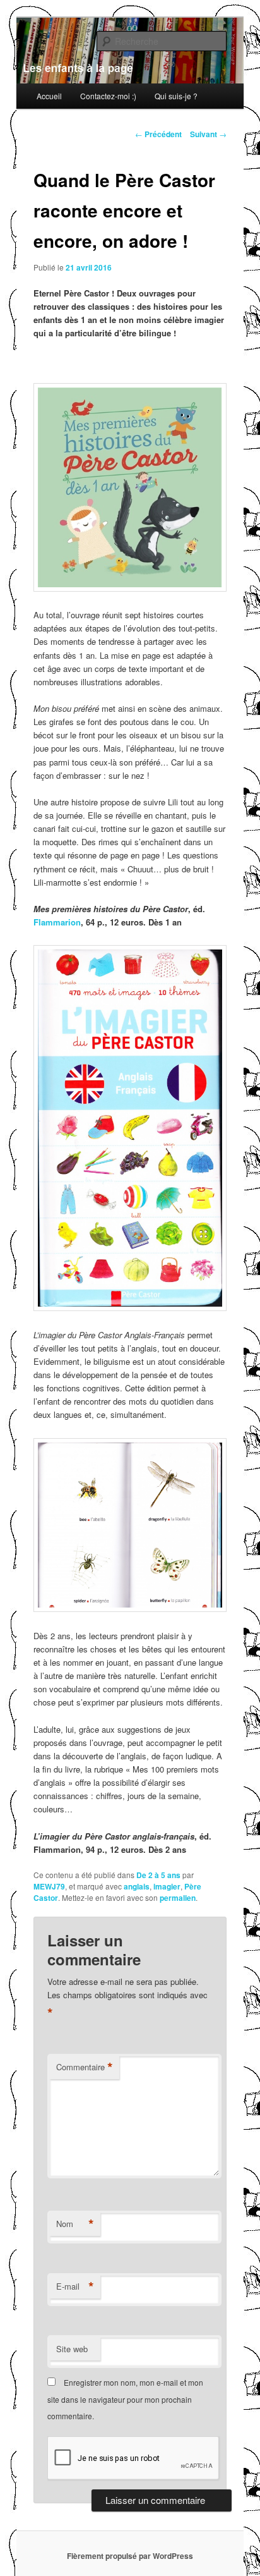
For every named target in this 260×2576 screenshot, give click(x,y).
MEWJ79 (49, 1886)
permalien (178, 1898)
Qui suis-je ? (176, 96)
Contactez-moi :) (108, 96)
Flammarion (57, 922)
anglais (137, 1886)
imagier (167, 1886)
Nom (75, 2224)
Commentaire (85, 2067)
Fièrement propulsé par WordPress (130, 2556)
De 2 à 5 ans (158, 1875)
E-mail (75, 2286)
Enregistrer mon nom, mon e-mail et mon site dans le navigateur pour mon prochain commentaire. (125, 2399)
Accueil (49, 96)
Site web (72, 2349)
